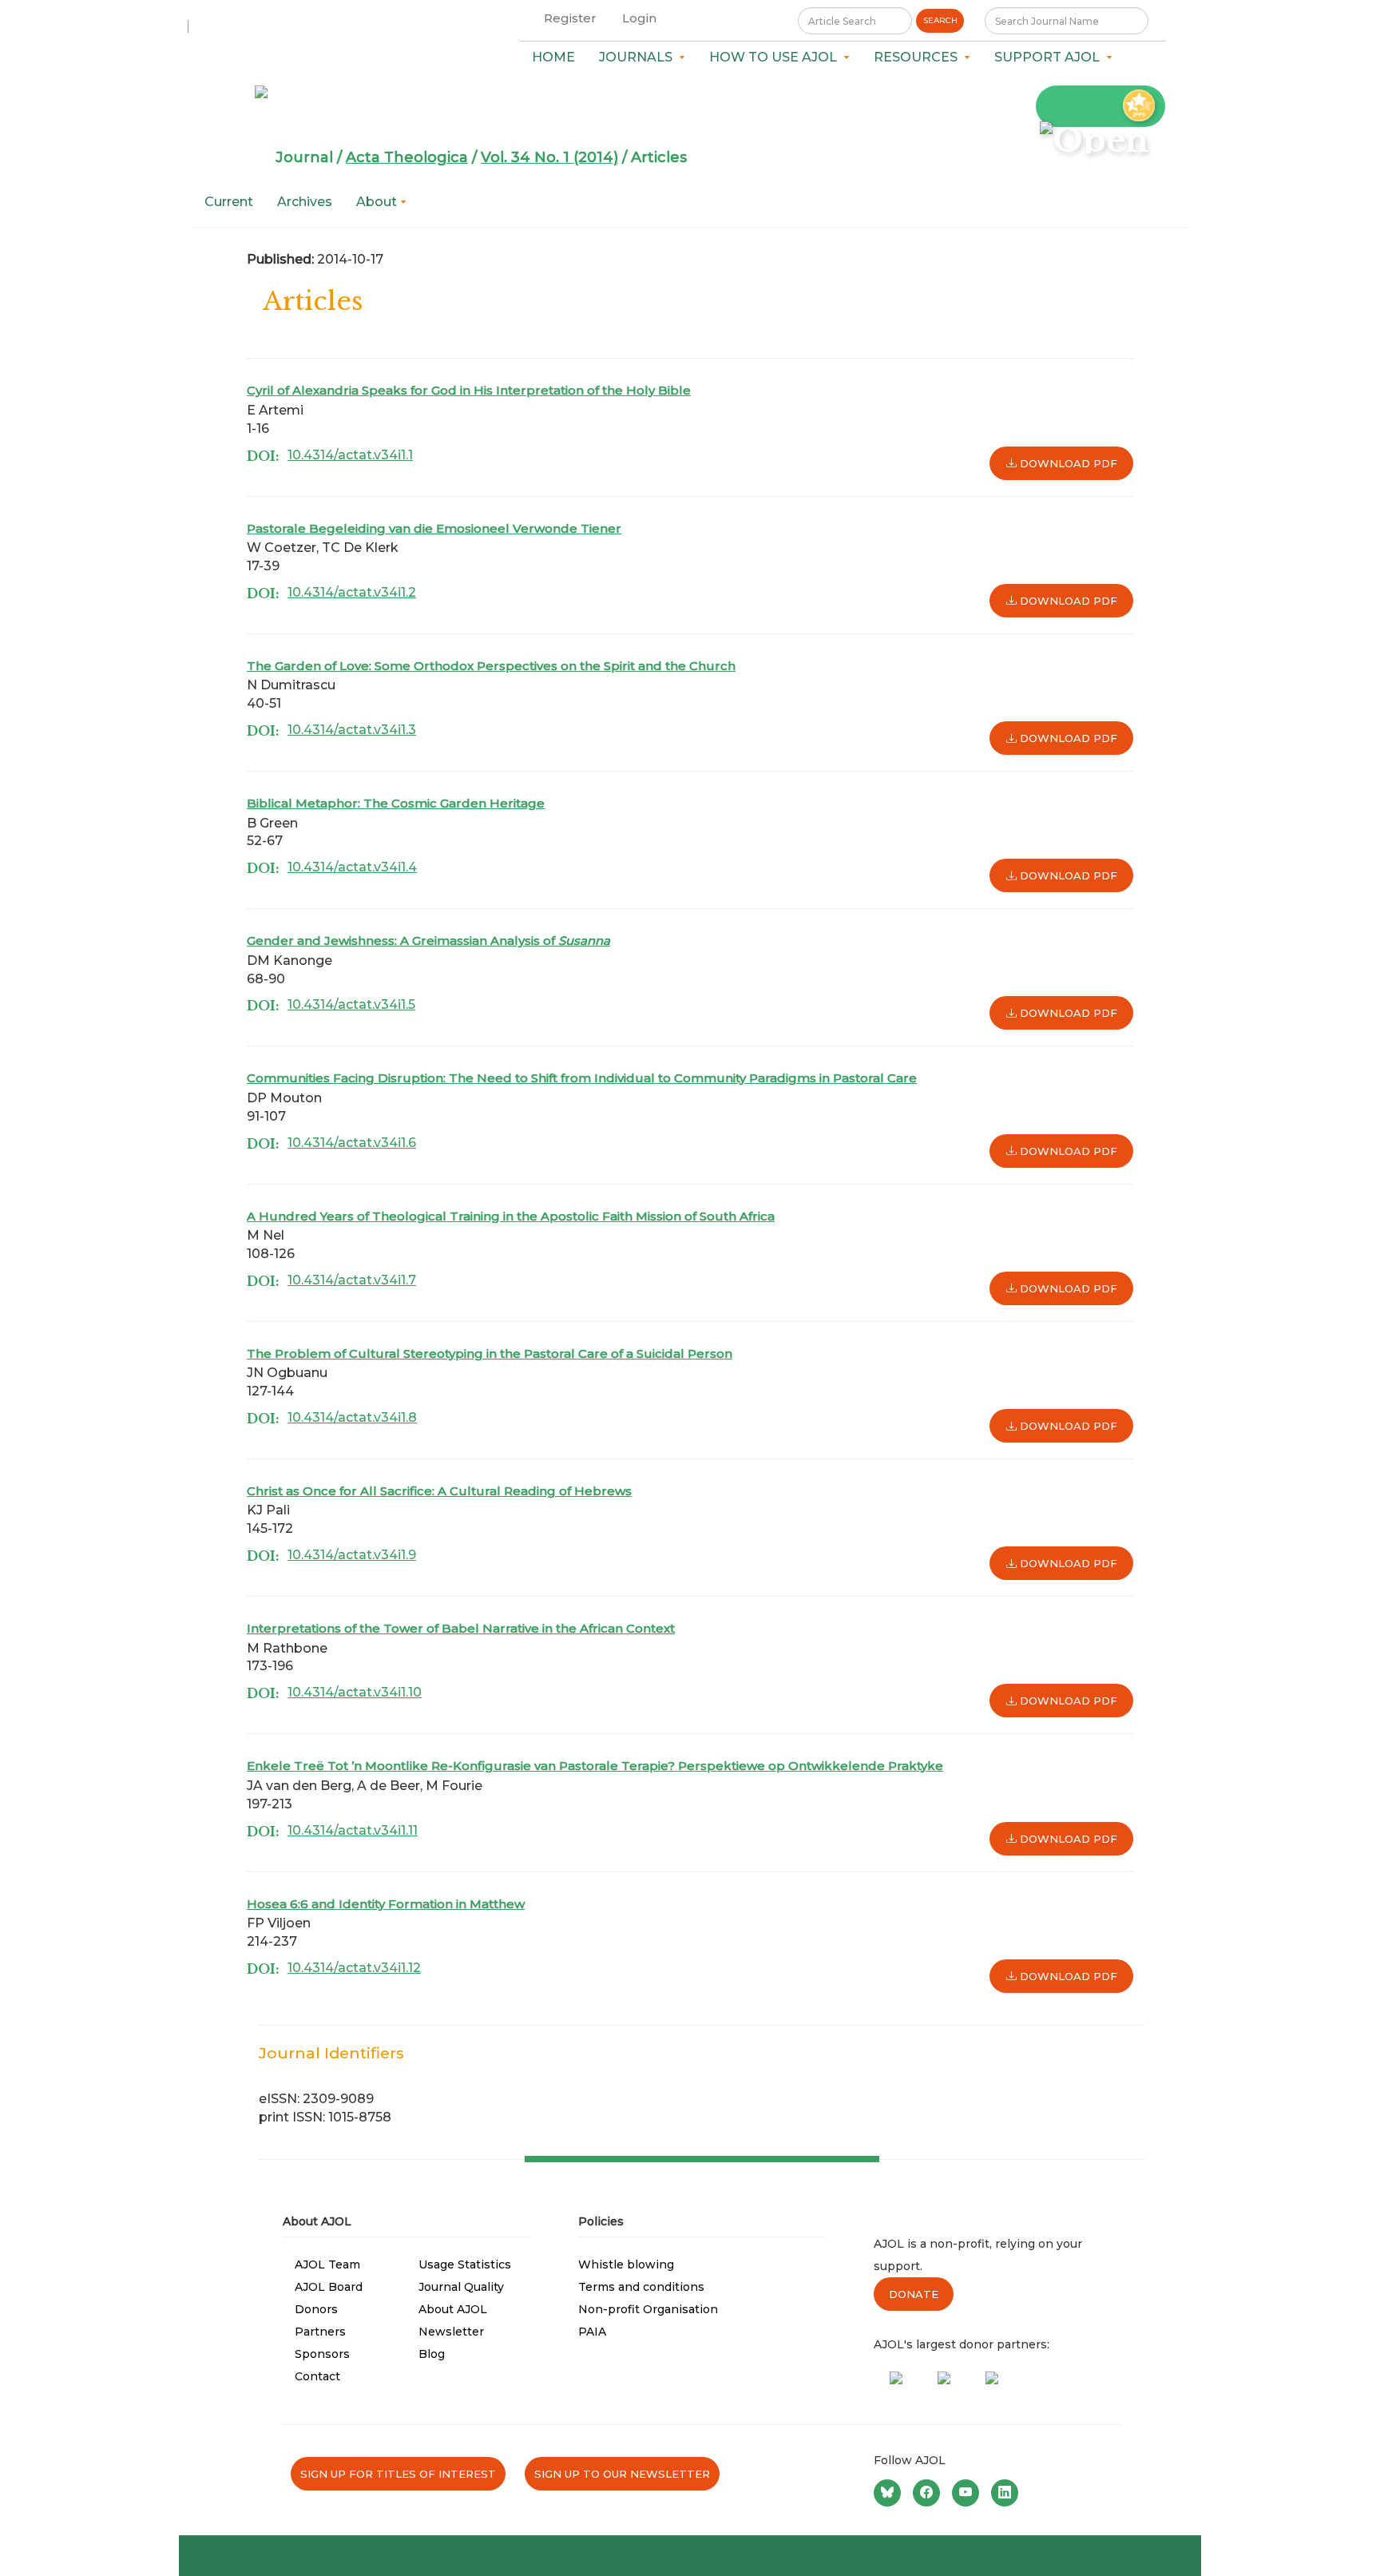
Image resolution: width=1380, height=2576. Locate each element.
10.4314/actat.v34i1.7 (352, 1280)
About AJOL (453, 2309)
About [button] (378, 202)
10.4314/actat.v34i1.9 (352, 1555)
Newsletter (451, 2332)
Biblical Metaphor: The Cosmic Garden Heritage (396, 803)
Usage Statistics (465, 2264)
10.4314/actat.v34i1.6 (352, 1143)
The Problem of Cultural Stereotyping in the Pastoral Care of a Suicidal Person (490, 1353)
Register (570, 18)
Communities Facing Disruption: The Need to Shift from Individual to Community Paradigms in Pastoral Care (582, 1078)
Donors (316, 2309)
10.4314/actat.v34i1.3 (352, 730)
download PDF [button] (1067, 463)
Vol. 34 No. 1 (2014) (549, 157)
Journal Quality (461, 2287)
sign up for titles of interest (398, 2474)
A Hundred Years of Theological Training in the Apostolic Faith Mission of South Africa (511, 1216)
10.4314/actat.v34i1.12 (354, 1968)
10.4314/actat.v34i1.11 (353, 1830)
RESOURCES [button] (919, 57)
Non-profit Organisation (648, 2309)
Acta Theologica (407, 157)
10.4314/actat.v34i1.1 (350, 455)
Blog (432, 2354)
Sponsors (322, 2354)
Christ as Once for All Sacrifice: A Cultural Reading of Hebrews (439, 1491)
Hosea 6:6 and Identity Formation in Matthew (386, 1904)
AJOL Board (329, 2287)
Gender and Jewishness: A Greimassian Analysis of (428, 941)
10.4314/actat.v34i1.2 (352, 592)
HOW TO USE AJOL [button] (776, 57)
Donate (914, 2294)
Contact (317, 2376)
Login (639, 18)
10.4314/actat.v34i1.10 (355, 1692)
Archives (305, 202)
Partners (320, 2332)
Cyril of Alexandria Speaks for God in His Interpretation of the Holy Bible (469, 390)
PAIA (592, 2332)
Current (229, 202)
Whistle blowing (626, 2264)
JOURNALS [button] (639, 57)
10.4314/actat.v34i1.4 (352, 867)
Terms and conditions (641, 2287)
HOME (553, 57)
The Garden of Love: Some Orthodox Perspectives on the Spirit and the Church (491, 666)
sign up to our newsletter (622, 2474)
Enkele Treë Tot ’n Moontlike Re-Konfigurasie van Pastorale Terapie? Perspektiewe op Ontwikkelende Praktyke (595, 1766)
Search (940, 20)
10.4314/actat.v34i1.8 (352, 1417)
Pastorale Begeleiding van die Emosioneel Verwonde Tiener (434, 528)
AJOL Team (327, 2264)
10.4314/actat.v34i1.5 (351, 1004)
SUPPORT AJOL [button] (1050, 57)
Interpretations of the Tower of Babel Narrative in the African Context (461, 1628)
